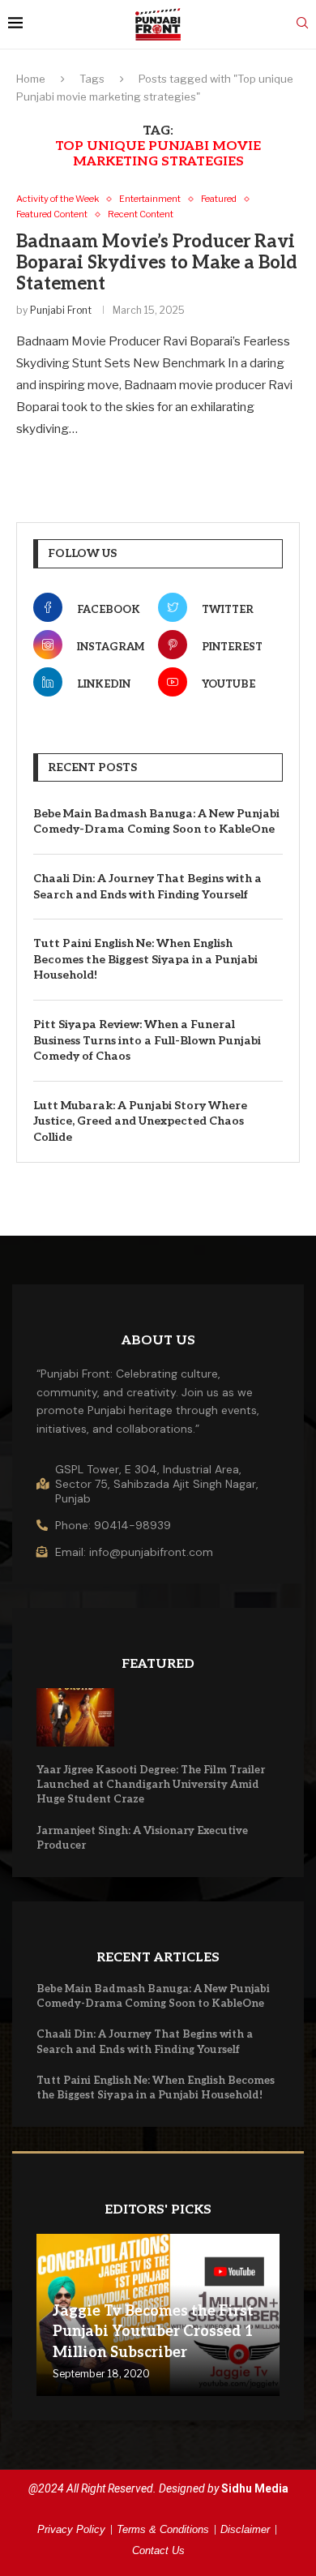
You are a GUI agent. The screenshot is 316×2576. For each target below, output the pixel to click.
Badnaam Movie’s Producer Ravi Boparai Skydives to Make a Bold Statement (157, 263)
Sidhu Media (255, 2488)
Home (31, 79)
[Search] (302, 24)
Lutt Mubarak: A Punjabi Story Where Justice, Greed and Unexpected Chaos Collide (140, 1121)
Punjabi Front (61, 310)
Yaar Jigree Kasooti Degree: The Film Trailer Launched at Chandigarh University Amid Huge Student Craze (151, 1785)
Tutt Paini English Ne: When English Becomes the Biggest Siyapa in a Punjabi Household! (145, 959)
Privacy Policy (71, 2529)
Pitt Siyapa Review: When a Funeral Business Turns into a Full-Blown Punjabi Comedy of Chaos (147, 1040)
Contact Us (158, 2550)
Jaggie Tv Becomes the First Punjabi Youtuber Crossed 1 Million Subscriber (153, 2332)
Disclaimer (245, 2529)
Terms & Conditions (163, 2529)
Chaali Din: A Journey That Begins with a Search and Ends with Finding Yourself (147, 887)
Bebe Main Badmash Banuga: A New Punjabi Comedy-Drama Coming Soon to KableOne (156, 822)
